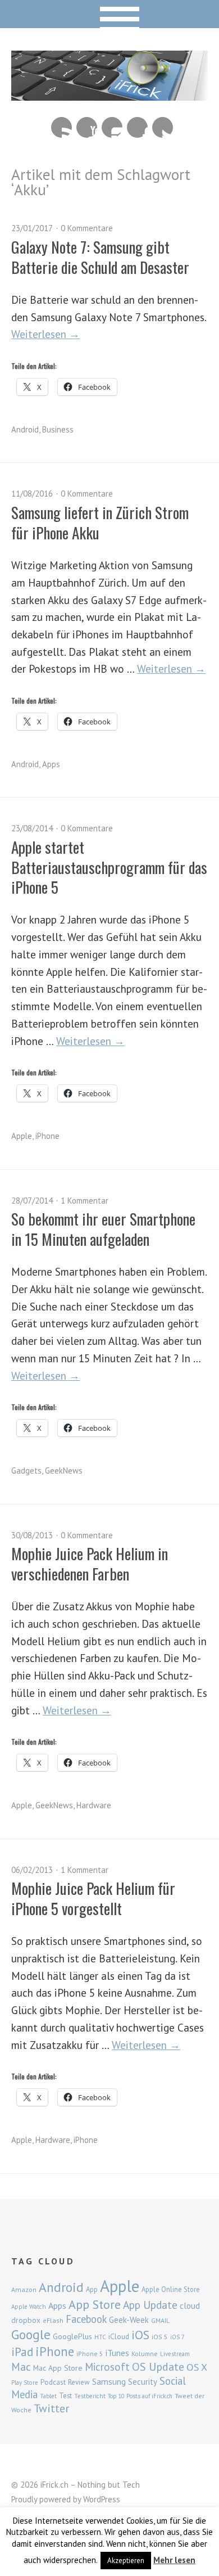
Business (58, 429)
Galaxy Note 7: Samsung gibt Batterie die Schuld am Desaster (100, 257)
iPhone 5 (90, 2354)
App (92, 2289)
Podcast (53, 2382)
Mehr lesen (174, 2560)
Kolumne (145, 2354)
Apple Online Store (171, 2289)
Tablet (48, 2396)
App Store (95, 2304)
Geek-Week (129, 2320)
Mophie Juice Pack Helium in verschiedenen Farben (90, 1563)
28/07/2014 (32, 1201)
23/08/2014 (32, 828)
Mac (21, 2366)
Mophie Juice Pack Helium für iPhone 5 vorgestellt (93, 1898)
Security (143, 2382)
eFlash (53, 2320)
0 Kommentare (87, 228)
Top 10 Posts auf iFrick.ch (140, 2396)
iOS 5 (160, 2337)
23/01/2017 (32, 228)
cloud (190, 2305)
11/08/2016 (32, 494)
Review (79, 2382)
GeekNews (64, 1471)
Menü (110, 14)
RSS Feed (61, 127)
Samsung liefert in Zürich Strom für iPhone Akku (100, 522)
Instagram (112, 127)
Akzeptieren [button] (126, 2561)
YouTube (87, 127)
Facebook (137, 127)
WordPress (102, 2499)
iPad (22, 2352)
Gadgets (26, 1471)
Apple (22, 1136)
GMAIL (160, 2320)
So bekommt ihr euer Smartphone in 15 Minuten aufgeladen (103, 1229)
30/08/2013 (32, 1535)
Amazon (24, 2289)
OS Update (158, 2367)
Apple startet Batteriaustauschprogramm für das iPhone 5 (109, 867)
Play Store (25, 2383)
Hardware (94, 1805)
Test (65, 2395)
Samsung (109, 2381)
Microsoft (107, 2367)
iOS (140, 2335)
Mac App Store (58, 2368)
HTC (100, 2337)
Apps (51, 764)
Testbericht (90, 2396)
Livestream (175, 2354)
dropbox (26, 2320)
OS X (197, 2367)
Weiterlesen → (45, 334)
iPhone (47, 1136)
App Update (150, 2305)
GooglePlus (72, 2336)
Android (25, 429)
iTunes (117, 2353)
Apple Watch (29, 2307)
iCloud (119, 2336)
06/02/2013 (32, 1870)
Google (31, 2334)
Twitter (163, 127)
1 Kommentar (85, 1201)
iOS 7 (177, 2337)
